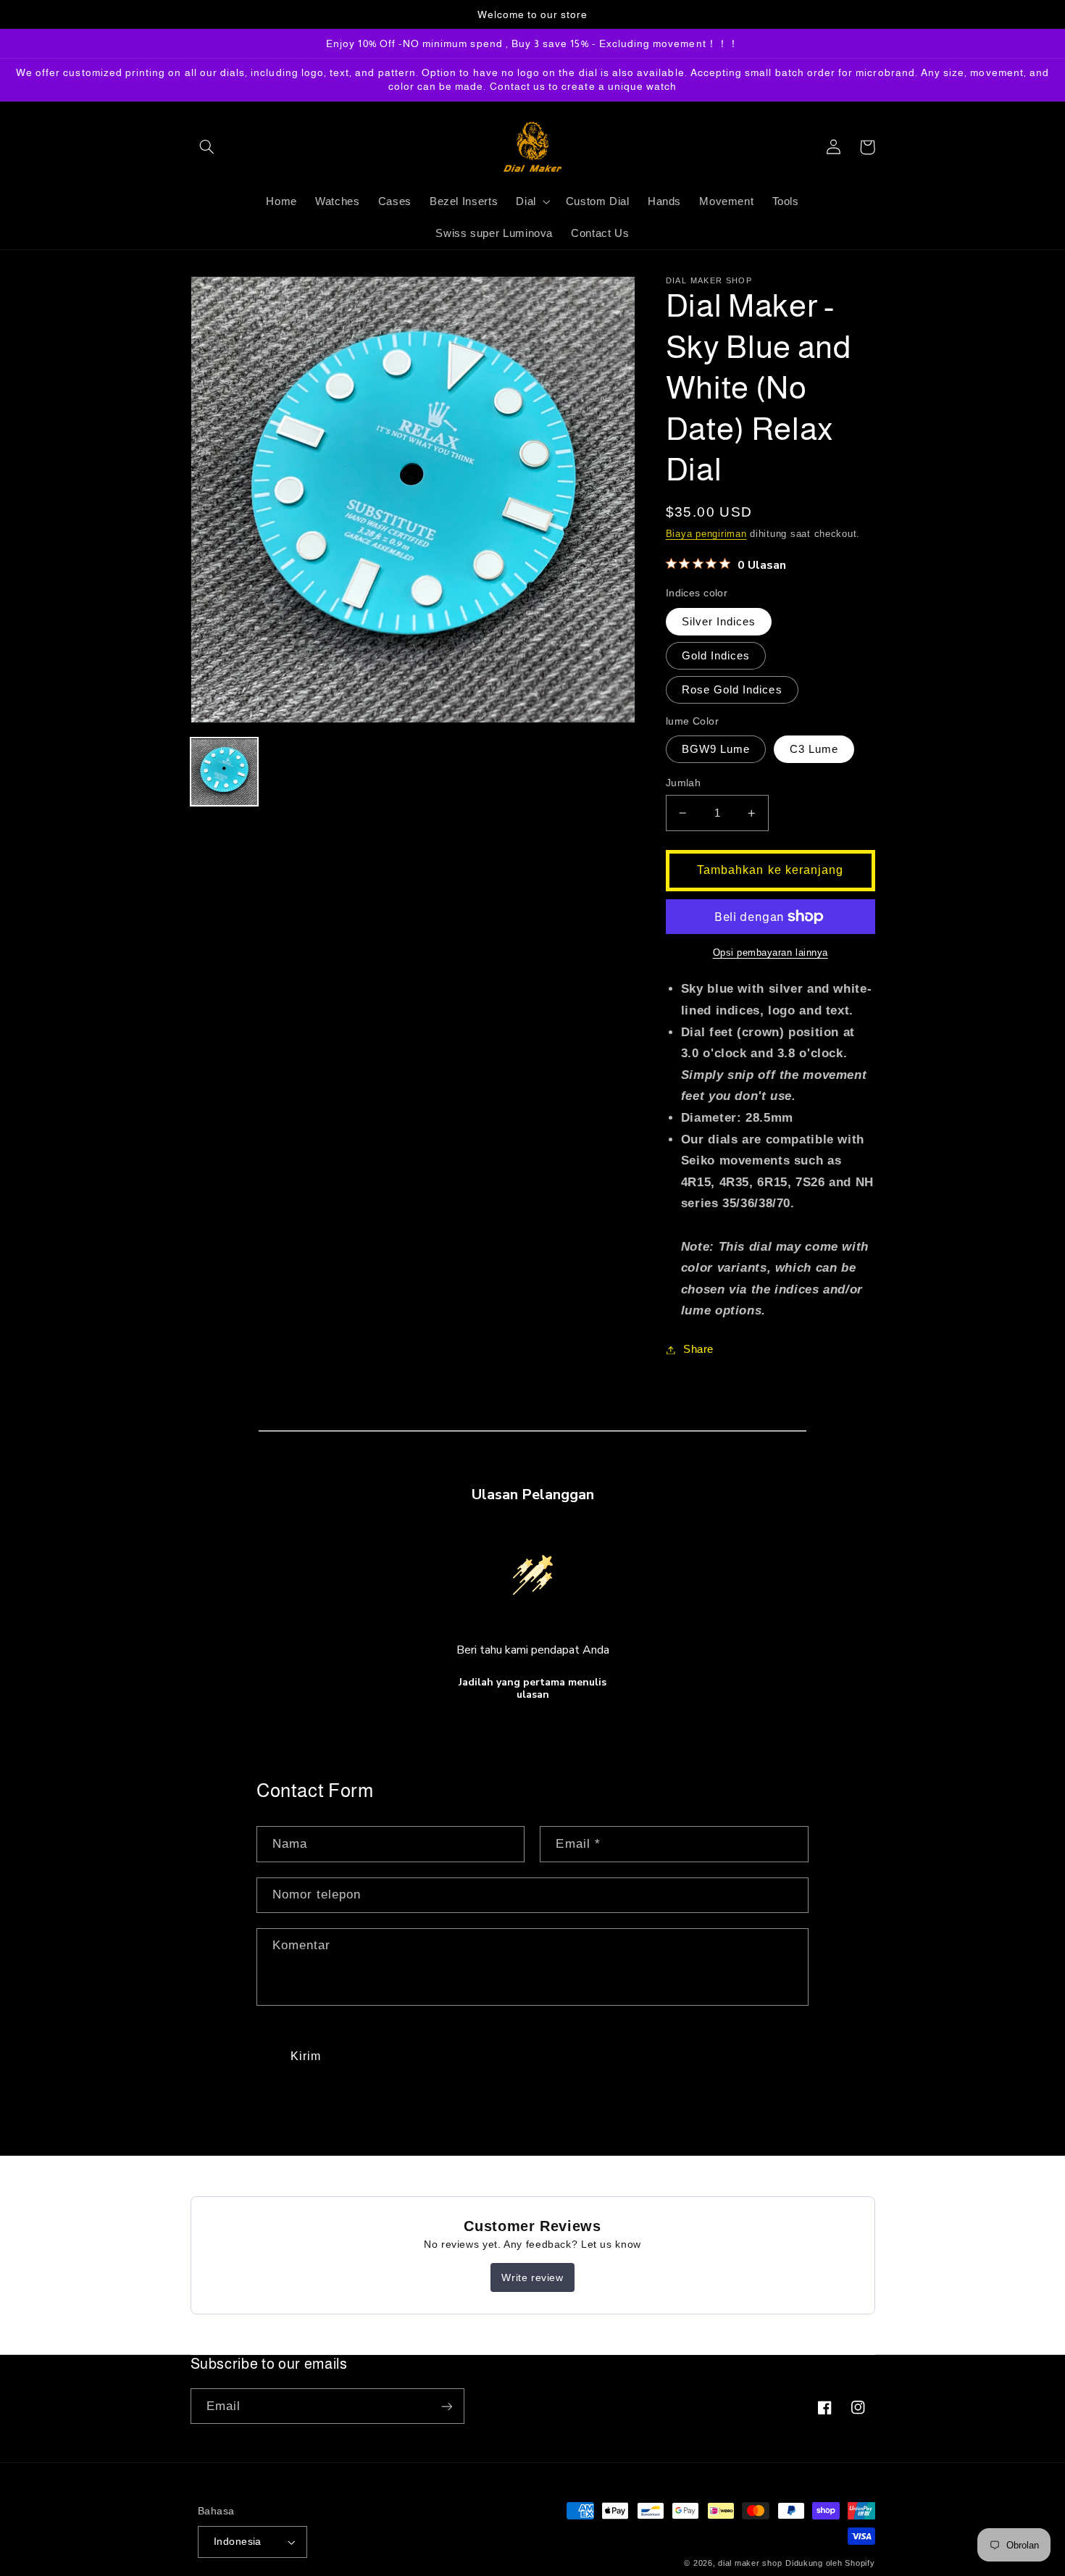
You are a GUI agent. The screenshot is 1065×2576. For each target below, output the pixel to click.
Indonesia (238, 2542)
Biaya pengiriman (706, 534)
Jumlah (684, 783)
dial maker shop (750, 2563)
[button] (207, 147)
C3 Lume (814, 749)
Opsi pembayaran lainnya (770, 953)
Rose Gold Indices (732, 690)
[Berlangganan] (446, 2406)
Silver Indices (719, 622)
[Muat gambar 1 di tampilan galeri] (225, 772)
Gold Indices (716, 656)
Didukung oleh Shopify (830, 2563)
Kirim (306, 2056)
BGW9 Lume (716, 749)
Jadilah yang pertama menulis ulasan (532, 1689)
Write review (532, 2277)
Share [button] (698, 1349)
